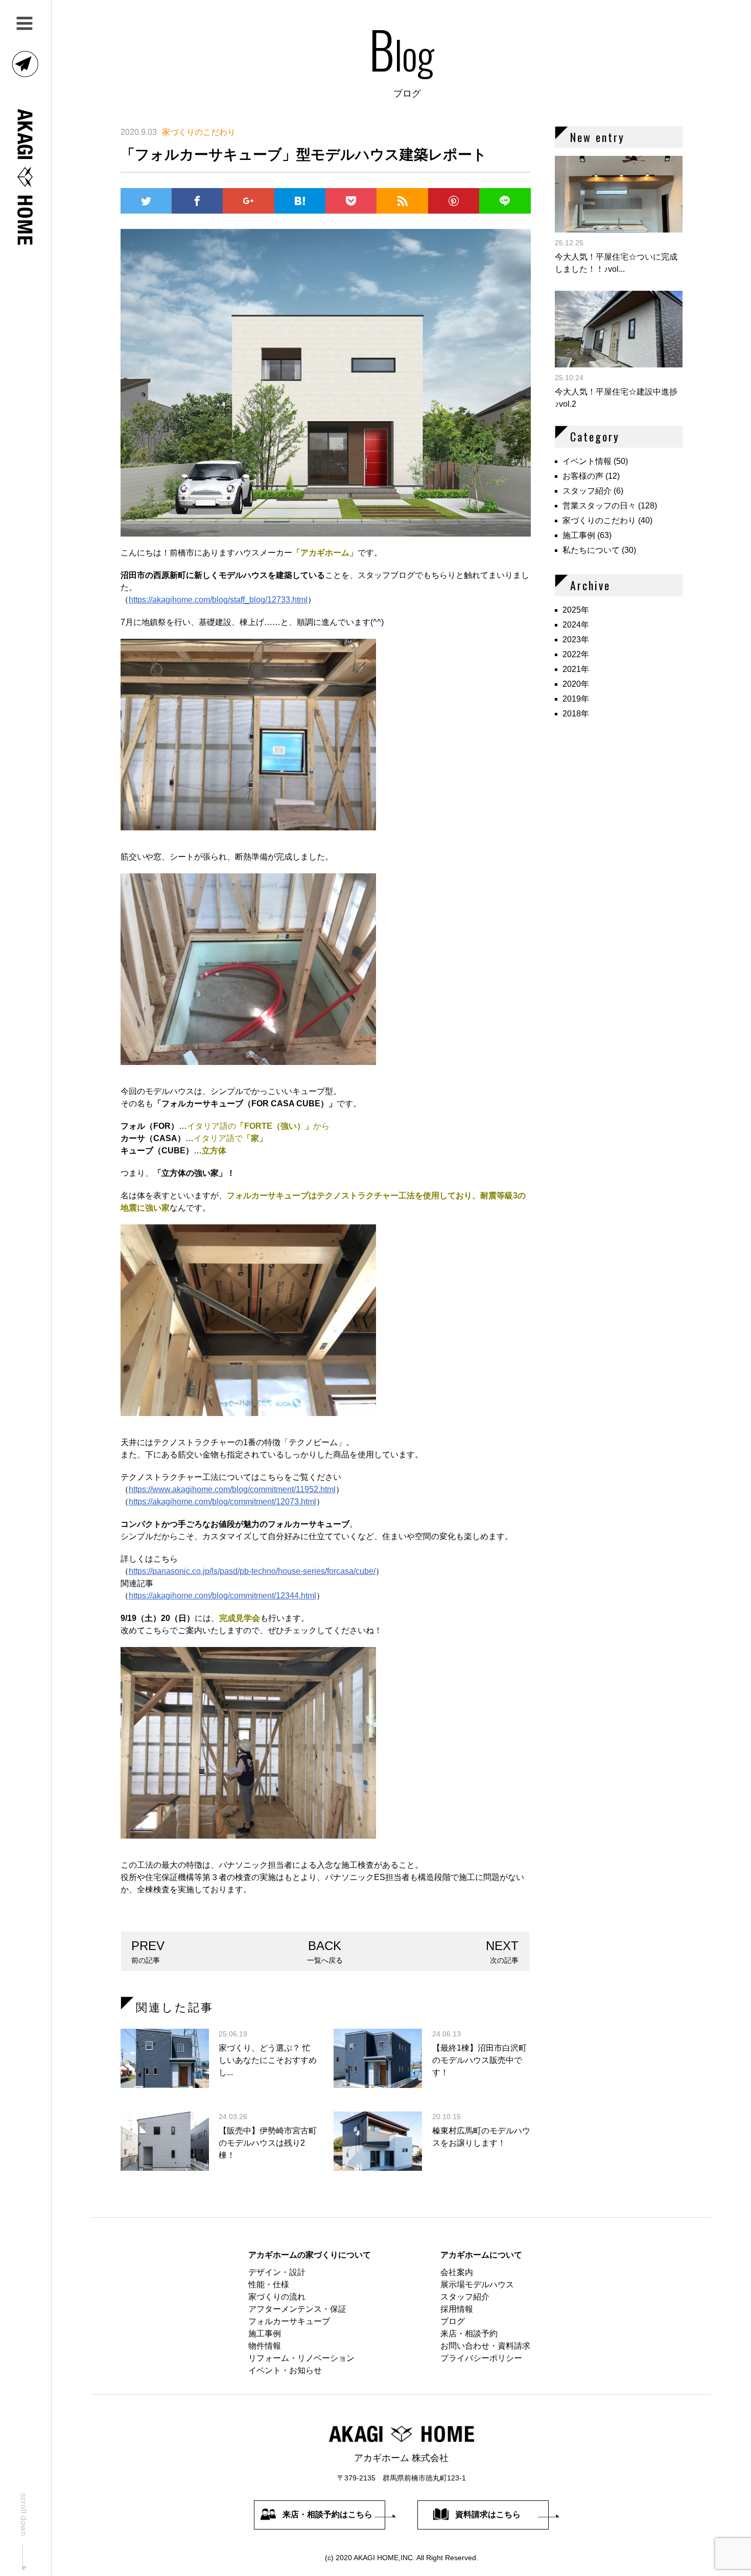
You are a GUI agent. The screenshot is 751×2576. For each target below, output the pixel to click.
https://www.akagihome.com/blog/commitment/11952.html (232, 1489)
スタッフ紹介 (587, 491)
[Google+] (248, 201)
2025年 (576, 610)
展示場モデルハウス (477, 2284)
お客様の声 (583, 476)
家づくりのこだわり (599, 520)
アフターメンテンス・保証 (297, 2309)
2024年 (576, 625)
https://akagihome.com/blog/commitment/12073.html (222, 1502)
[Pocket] (351, 201)
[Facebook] (197, 201)
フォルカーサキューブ (289, 2321)
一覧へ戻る (325, 1952)
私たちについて (591, 550)
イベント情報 (587, 461)
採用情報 (457, 2309)
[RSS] (402, 201)
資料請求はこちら (488, 2514)
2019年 (576, 699)
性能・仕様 (269, 2284)
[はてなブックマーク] (300, 201)
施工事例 (579, 535)
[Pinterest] (454, 201)
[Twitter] (146, 201)
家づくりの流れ (277, 2297)
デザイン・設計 (277, 2272)
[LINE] (505, 201)
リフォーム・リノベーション (301, 2358)
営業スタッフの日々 (599, 506)
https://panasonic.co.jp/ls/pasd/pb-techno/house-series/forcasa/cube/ (252, 1571)
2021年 (576, 669)
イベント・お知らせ (285, 2370)
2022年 (576, 654)
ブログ (453, 2321)
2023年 (576, 640)
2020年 (576, 684)
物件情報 (265, 2346)
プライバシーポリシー (481, 2358)
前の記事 (148, 1952)
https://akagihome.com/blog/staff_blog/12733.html (218, 600)
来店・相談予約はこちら (327, 2514)
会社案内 (457, 2272)
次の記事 (502, 1952)
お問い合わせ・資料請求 (485, 2346)
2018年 (576, 714)
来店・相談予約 (469, 2334)
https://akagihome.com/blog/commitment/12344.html (222, 1596)
